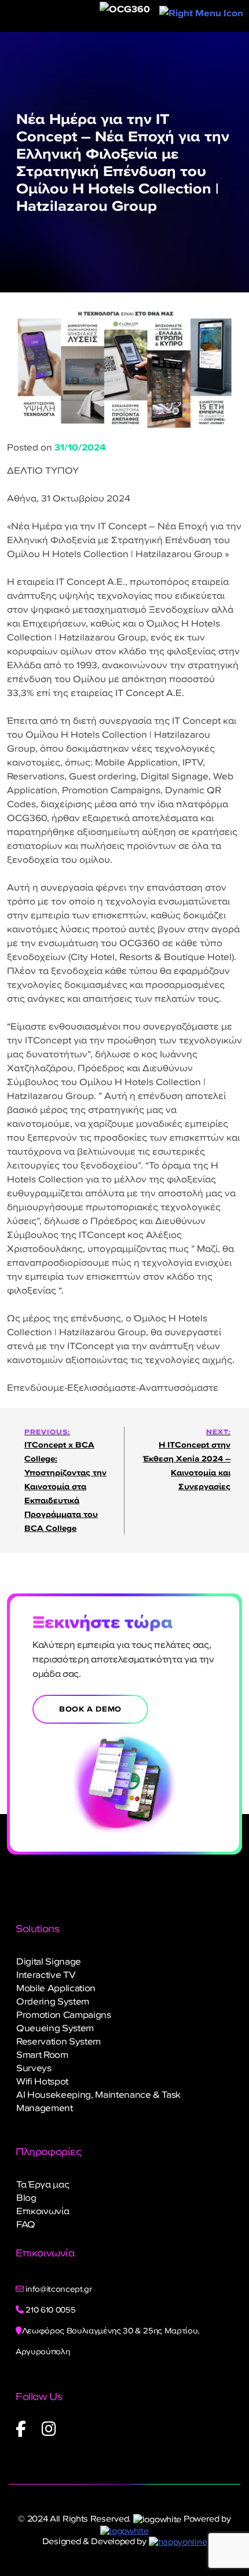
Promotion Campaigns (64, 2014)
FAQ (26, 2224)
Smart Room (42, 2054)
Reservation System (58, 2041)
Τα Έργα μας (43, 2184)
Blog (26, 2197)
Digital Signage (49, 1961)
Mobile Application (56, 1988)
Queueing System (55, 2028)
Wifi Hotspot (42, 2081)
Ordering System (53, 2001)
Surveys (34, 2068)
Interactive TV (46, 1974)
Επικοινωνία (43, 2211)
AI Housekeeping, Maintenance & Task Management (98, 2101)
